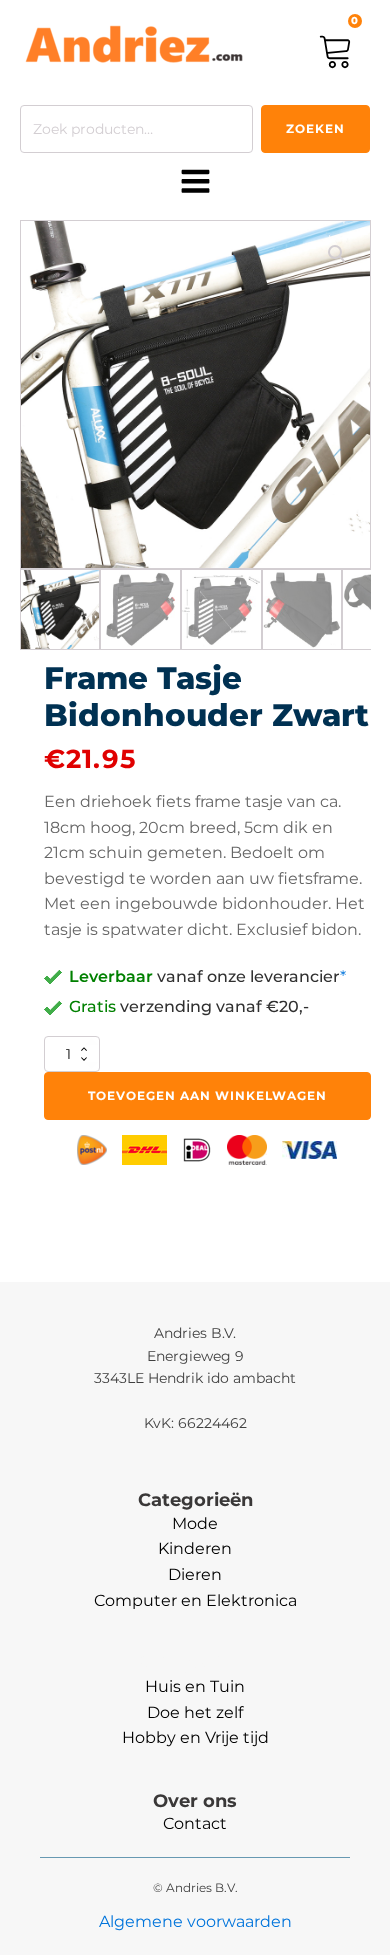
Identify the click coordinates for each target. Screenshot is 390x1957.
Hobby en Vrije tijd (195, 1737)
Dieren (195, 1574)
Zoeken (315, 128)
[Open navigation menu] (195, 183)
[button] (337, 254)
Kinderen (195, 1548)
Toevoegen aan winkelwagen (207, 1095)
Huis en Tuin (195, 1686)
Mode (195, 1523)
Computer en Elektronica (195, 1600)
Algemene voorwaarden (195, 1921)
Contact (195, 1823)
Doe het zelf (195, 1712)
